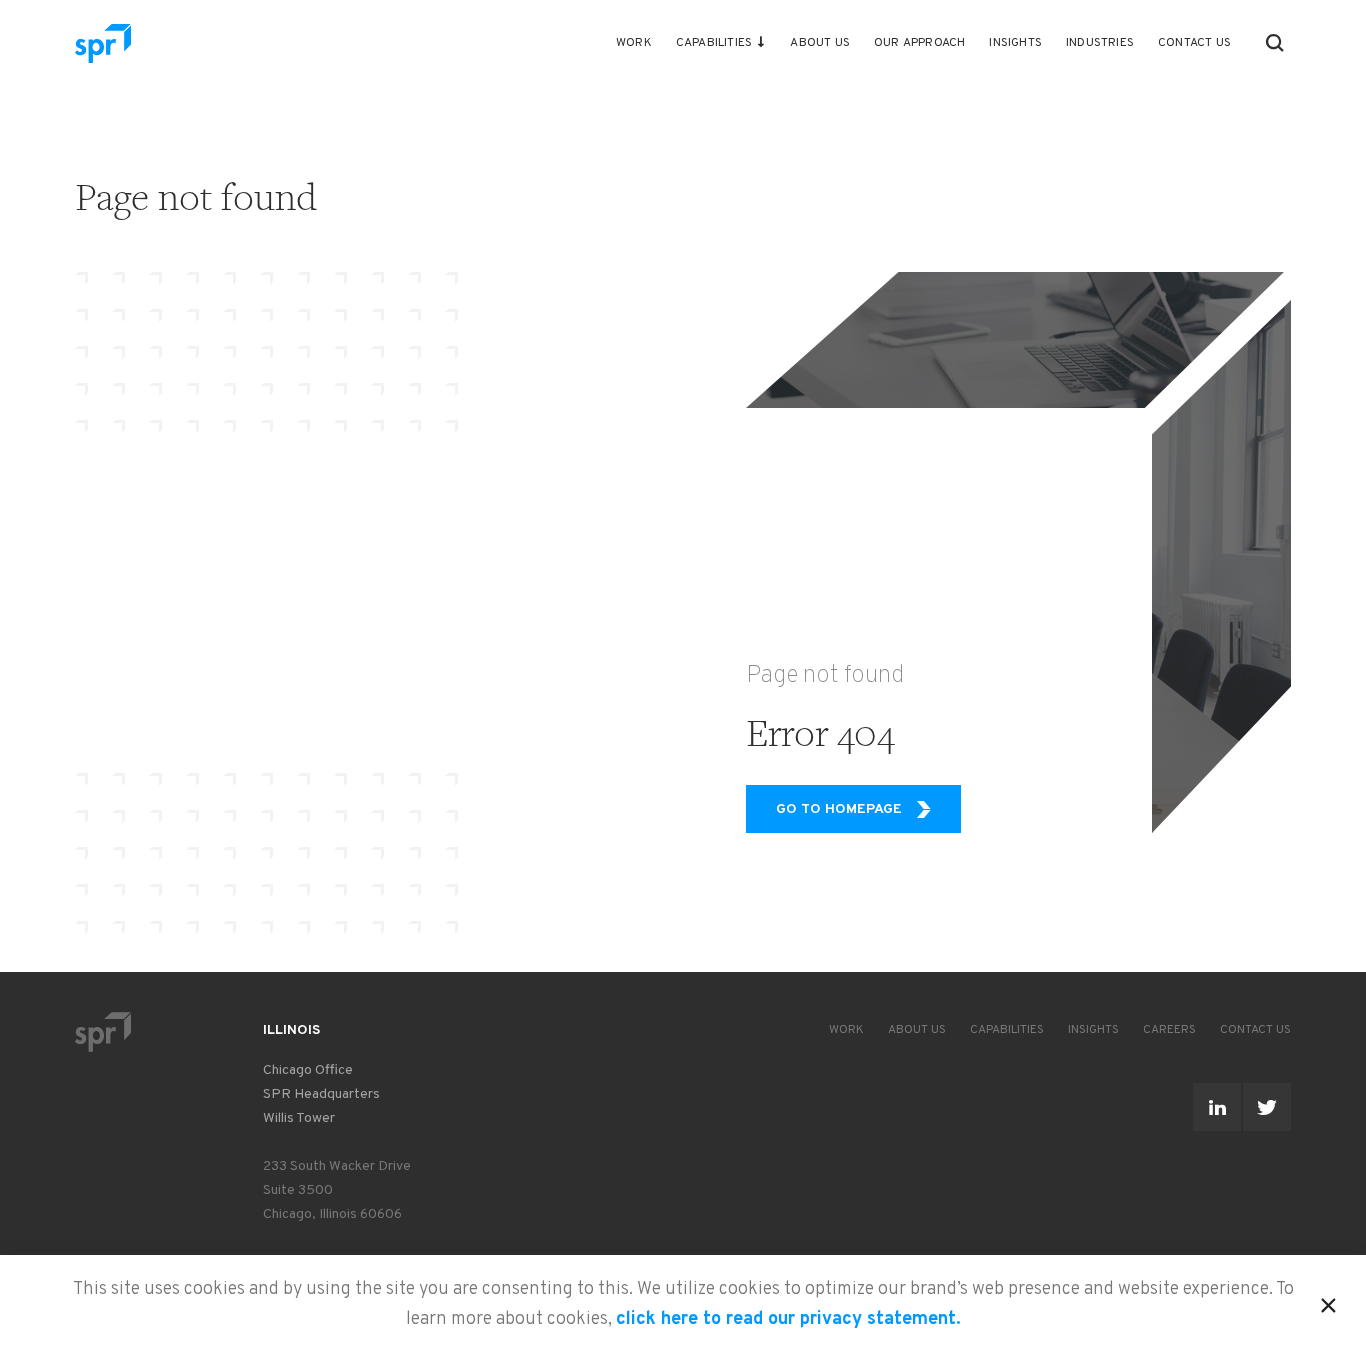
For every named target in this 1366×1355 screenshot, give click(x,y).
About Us (820, 43)
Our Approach (919, 43)
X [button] (1328, 1302)
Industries (1100, 43)
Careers (1169, 1030)
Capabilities (714, 43)
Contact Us (1194, 43)
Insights (1015, 43)
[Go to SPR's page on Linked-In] (1217, 1107)
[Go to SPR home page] (103, 1031)
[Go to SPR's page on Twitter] (1267, 1107)
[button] (1275, 43)
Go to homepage (839, 809)
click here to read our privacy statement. (788, 1319)
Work (634, 43)
